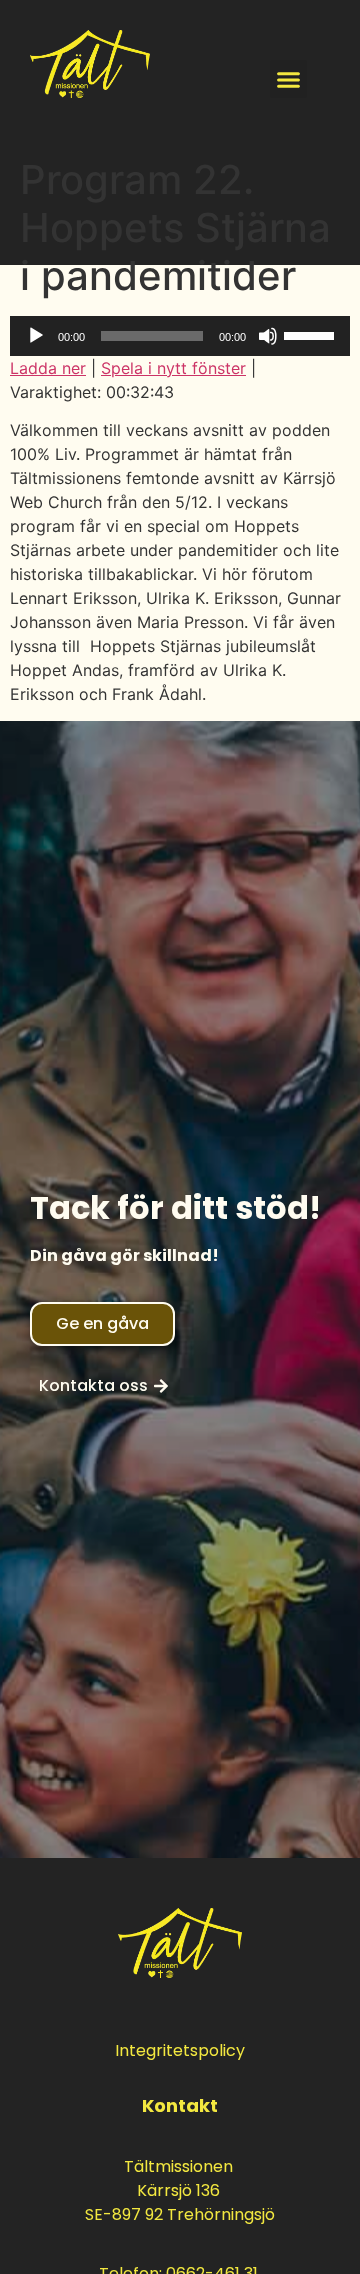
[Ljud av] (268, 336)
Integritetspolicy (180, 2050)
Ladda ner (48, 368)
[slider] (312, 334)
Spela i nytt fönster (173, 368)
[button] (289, 79)
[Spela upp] (36, 336)
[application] (180, 336)
